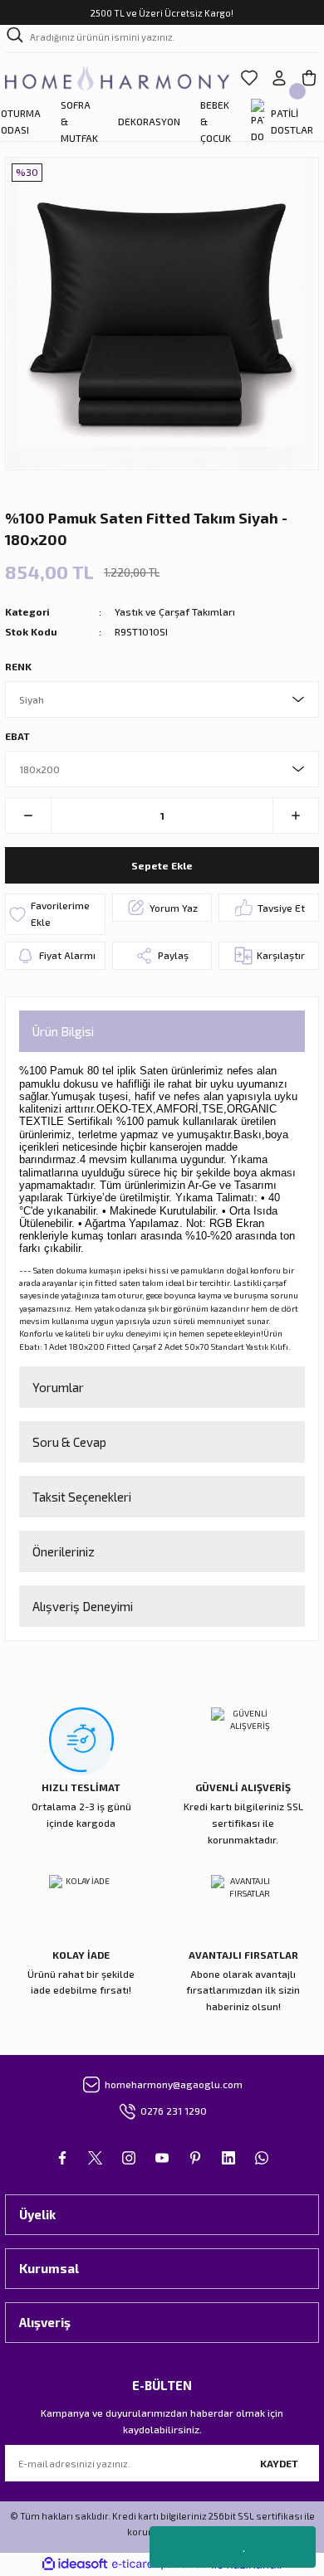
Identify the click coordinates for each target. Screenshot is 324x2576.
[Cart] (309, 78)
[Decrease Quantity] (29, 816)
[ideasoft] (75, 2564)
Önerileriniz (64, 1551)
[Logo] (117, 78)
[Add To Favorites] (55, 914)
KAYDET (279, 2463)
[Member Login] (279, 78)
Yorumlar (58, 1387)
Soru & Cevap (69, 1442)
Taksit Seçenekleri (82, 1497)
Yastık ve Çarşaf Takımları (175, 611)
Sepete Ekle (162, 865)
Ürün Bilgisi (63, 1031)
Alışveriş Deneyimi (83, 1606)
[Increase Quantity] (295, 816)
